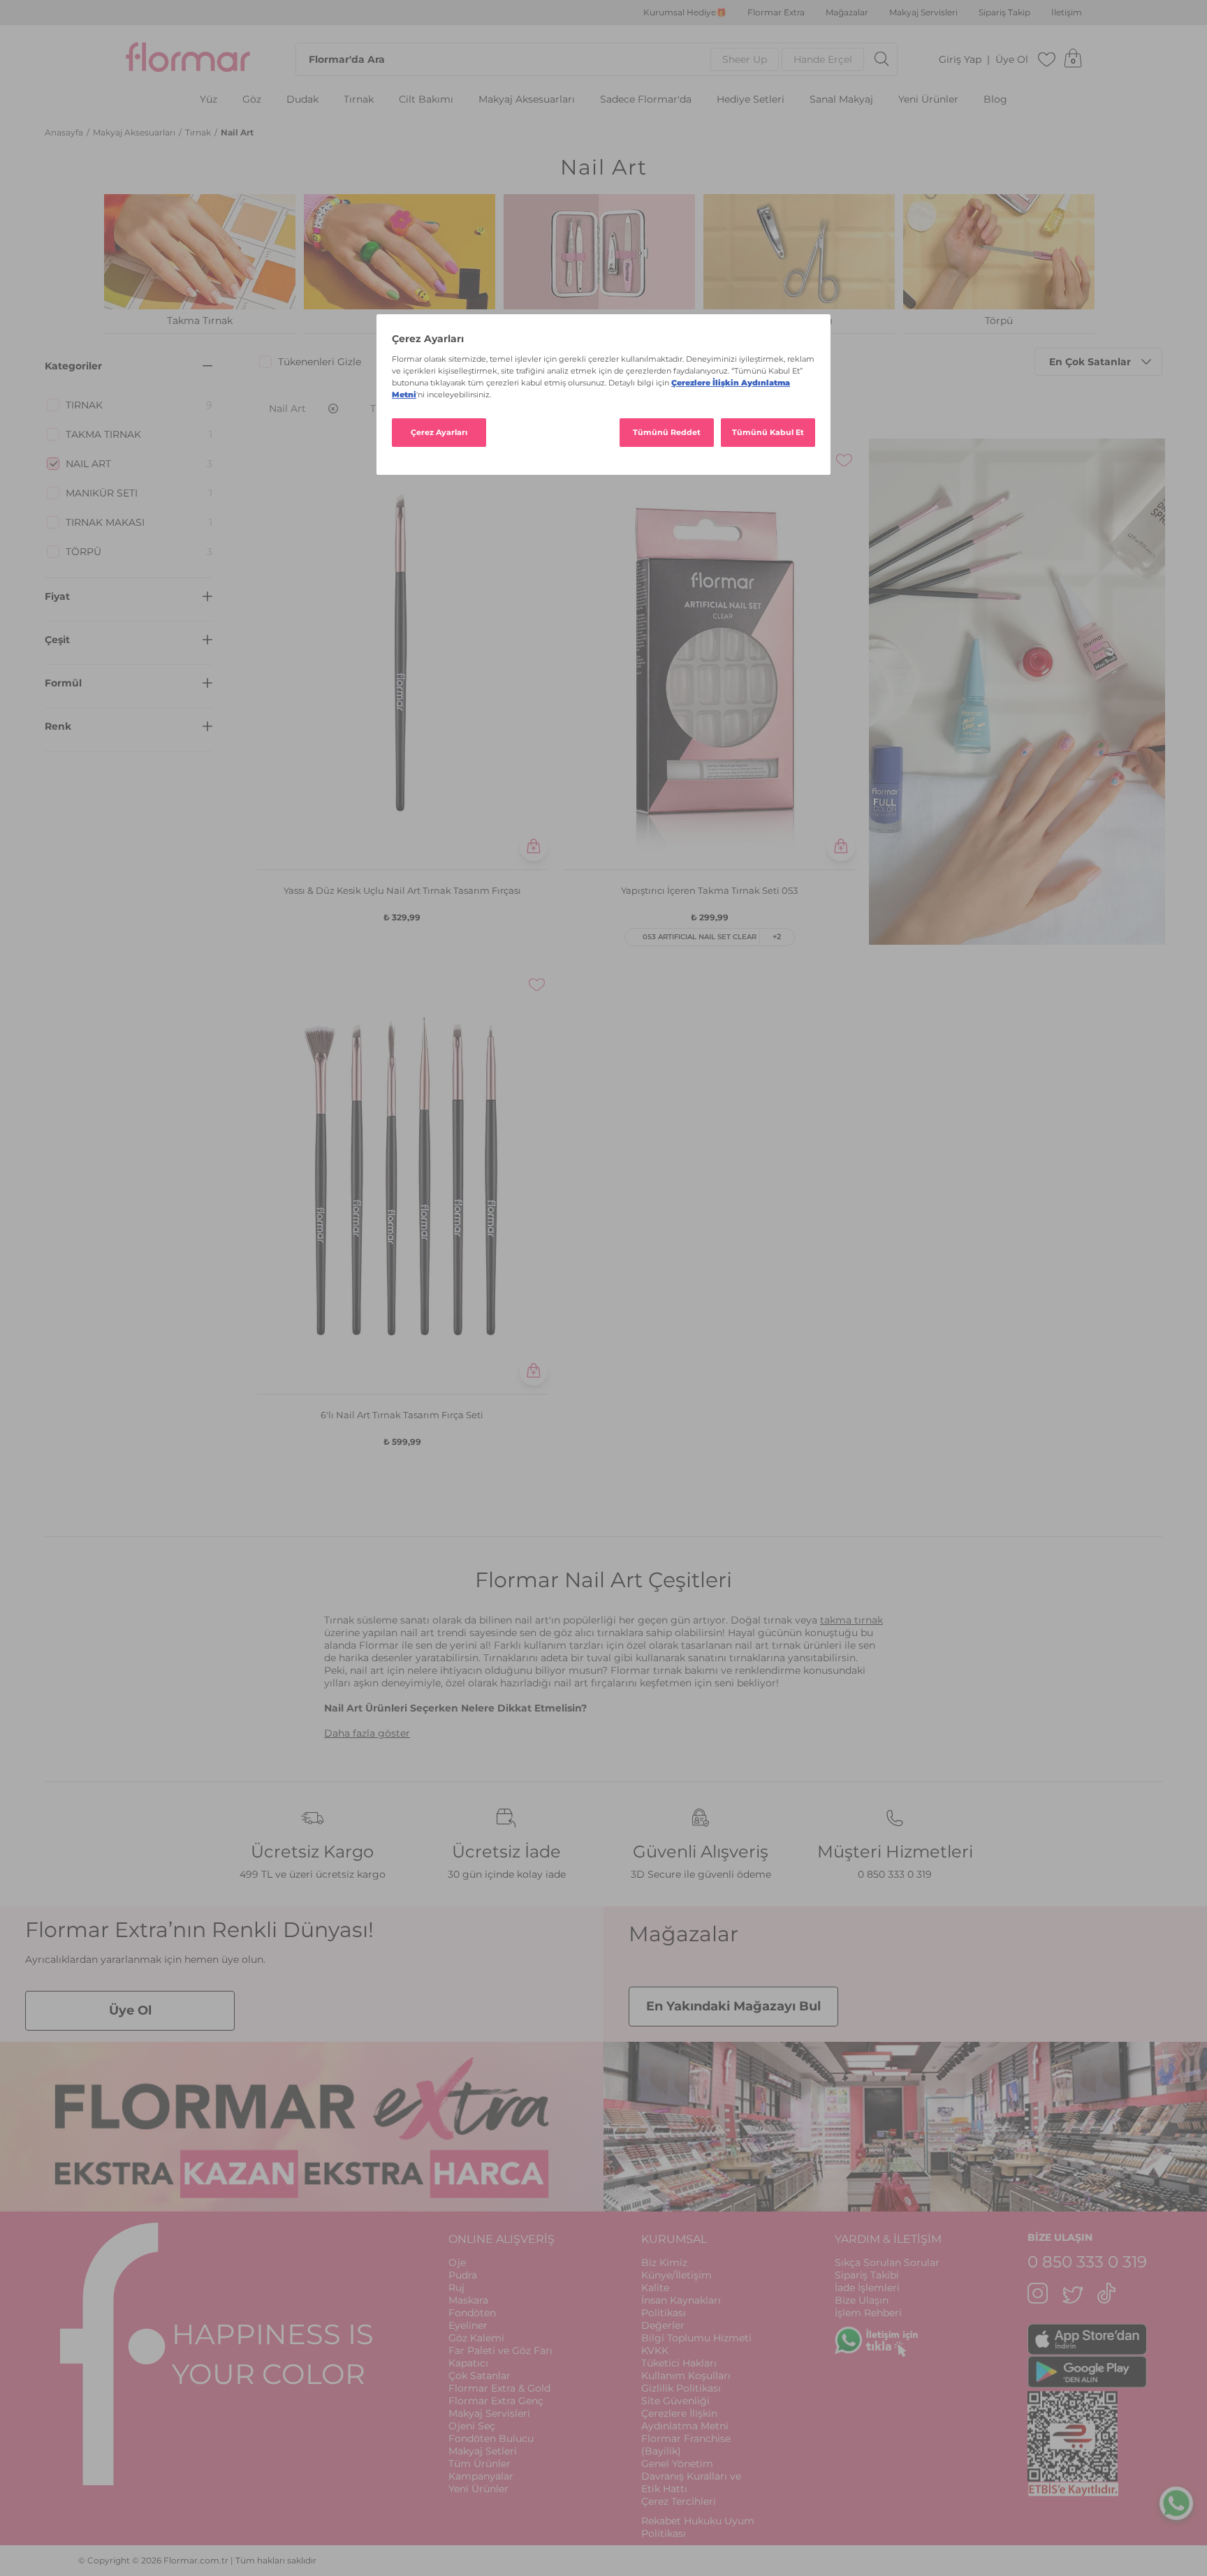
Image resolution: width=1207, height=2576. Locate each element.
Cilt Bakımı (426, 100)
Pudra (463, 2275)
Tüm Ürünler (480, 2464)
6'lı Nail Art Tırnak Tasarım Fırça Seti (402, 1415)
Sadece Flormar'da (646, 100)
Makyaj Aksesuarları (527, 100)
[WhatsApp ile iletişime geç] (1176, 2500)
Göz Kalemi (476, 2338)
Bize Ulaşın (862, 2300)
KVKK (655, 2350)
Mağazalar (847, 13)
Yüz (209, 100)
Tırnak (359, 100)
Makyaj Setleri (483, 2451)
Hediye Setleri (751, 100)
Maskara (468, 2300)
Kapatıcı (468, 2363)
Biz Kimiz (664, 2262)
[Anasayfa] (188, 59)
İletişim (1067, 13)
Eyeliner (468, 2325)
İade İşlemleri (867, 2288)
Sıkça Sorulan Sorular (887, 2262)
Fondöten (472, 2313)
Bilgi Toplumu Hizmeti (696, 2338)
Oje (457, 2262)
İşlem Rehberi (868, 2313)
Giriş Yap (960, 60)
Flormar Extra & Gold (499, 2388)
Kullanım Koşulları (686, 2376)
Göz (252, 100)
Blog (995, 100)
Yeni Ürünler (928, 100)
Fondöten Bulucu (491, 2438)
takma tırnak (851, 1620)
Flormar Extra (776, 13)
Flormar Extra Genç (496, 2401)
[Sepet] (1073, 59)
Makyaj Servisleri (923, 13)
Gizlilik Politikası (681, 2388)
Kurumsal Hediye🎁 (685, 13)
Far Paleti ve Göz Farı (500, 2350)
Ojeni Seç (472, 2426)
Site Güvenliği (675, 2401)
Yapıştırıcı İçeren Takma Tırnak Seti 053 (709, 890)
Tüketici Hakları (679, 2363)
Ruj (456, 2288)
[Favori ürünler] (1047, 59)
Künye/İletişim (676, 2275)
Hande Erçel (823, 59)
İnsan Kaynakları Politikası (681, 2306)
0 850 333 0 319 (895, 1874)
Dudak (302, 100)
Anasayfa (65, 132)
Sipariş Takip (1004, 13)
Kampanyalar (481, 2476)
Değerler (663, 2325)
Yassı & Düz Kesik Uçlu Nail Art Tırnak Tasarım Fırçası (402, 890)
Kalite (655, 2288)
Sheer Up (745, 59)
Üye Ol (1012, 60)
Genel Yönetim (677, 2464)
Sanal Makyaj (841, 100)
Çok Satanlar (480, 2376)
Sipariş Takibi (867, 2275)
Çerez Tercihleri (679, 2501)
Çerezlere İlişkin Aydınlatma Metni (685, 2420)
